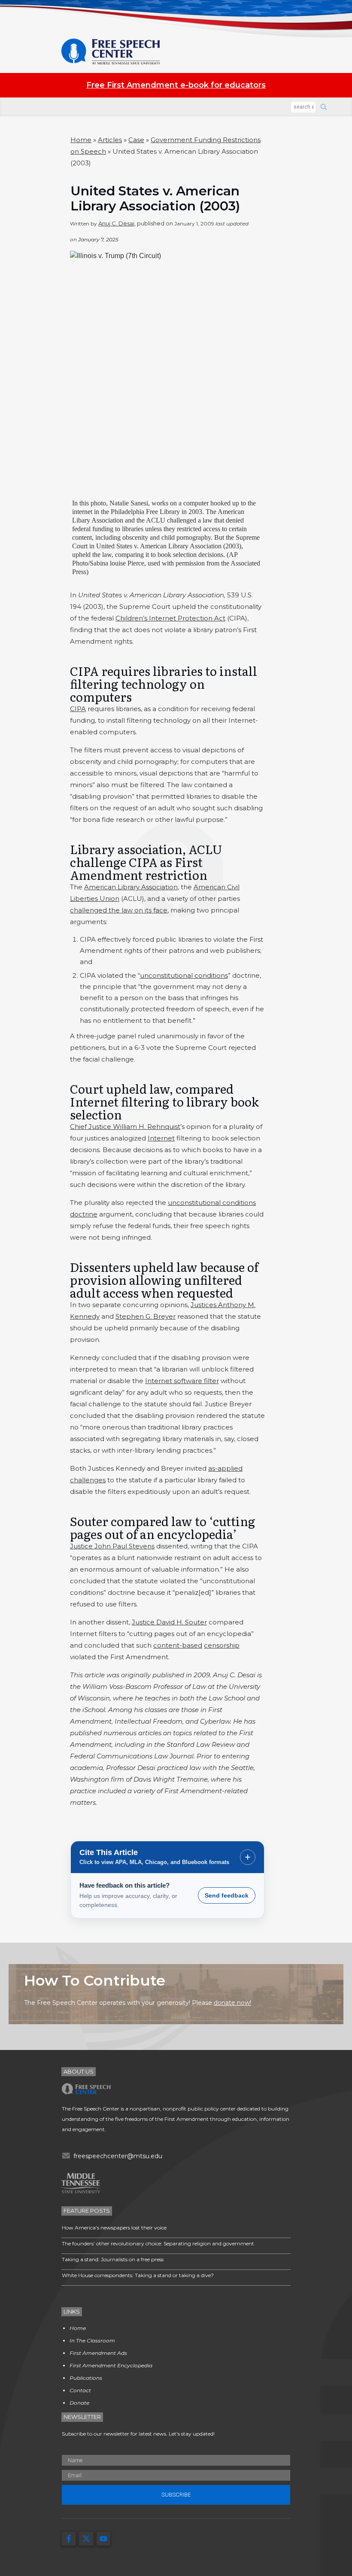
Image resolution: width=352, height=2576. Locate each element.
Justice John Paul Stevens (112, 1546)
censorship (222, 1645)
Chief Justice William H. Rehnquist (125, 1127)
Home (81, 140)
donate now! (232, 2003)
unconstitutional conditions (184, 975)
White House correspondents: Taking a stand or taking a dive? (138, 2275)
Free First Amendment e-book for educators (176, 85)
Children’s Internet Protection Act (170, 618)
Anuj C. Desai (116, 223)
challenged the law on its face (119, 910)
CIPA (78, 709)
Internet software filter (182, 1381)
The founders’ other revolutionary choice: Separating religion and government (158, 2243)
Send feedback (227, 1895)
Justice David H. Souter (169, 1622)
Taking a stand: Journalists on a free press (113, 2259)
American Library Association (131, 887)
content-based (178, 1645)
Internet (161, 1138)
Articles (110, 140)
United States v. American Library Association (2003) (155, 198)
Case (136, 140)
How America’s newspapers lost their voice (114, 2228)
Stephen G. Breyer (146, 1316)
